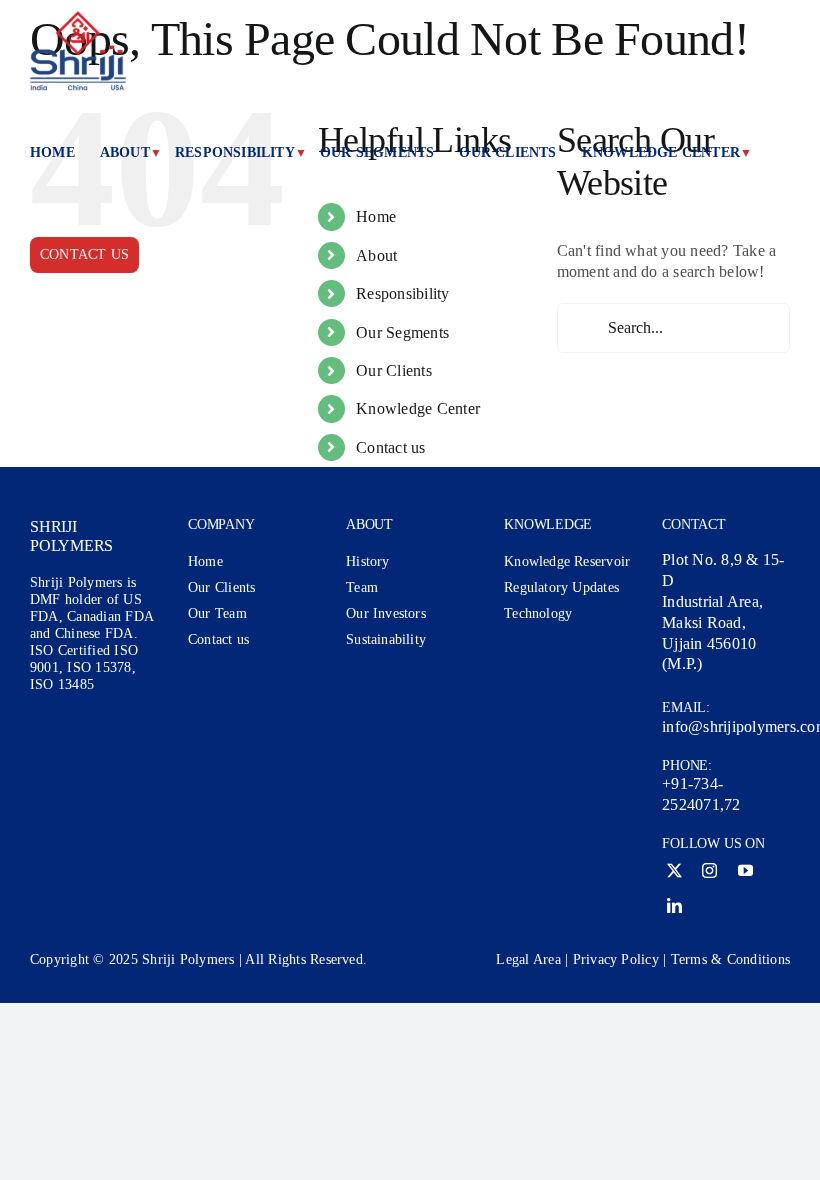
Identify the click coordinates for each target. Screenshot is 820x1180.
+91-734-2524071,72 (701, 794)
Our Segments (402, 332)
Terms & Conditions (730, 959)
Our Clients (394, 370)
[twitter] (674, 870)
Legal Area (528, 959)
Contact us (390, 447)
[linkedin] (674, 905)
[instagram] (709, 870)
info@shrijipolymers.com (726, 726)
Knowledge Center (418, 408)
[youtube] (745, 870)
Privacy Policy (616, 959)
